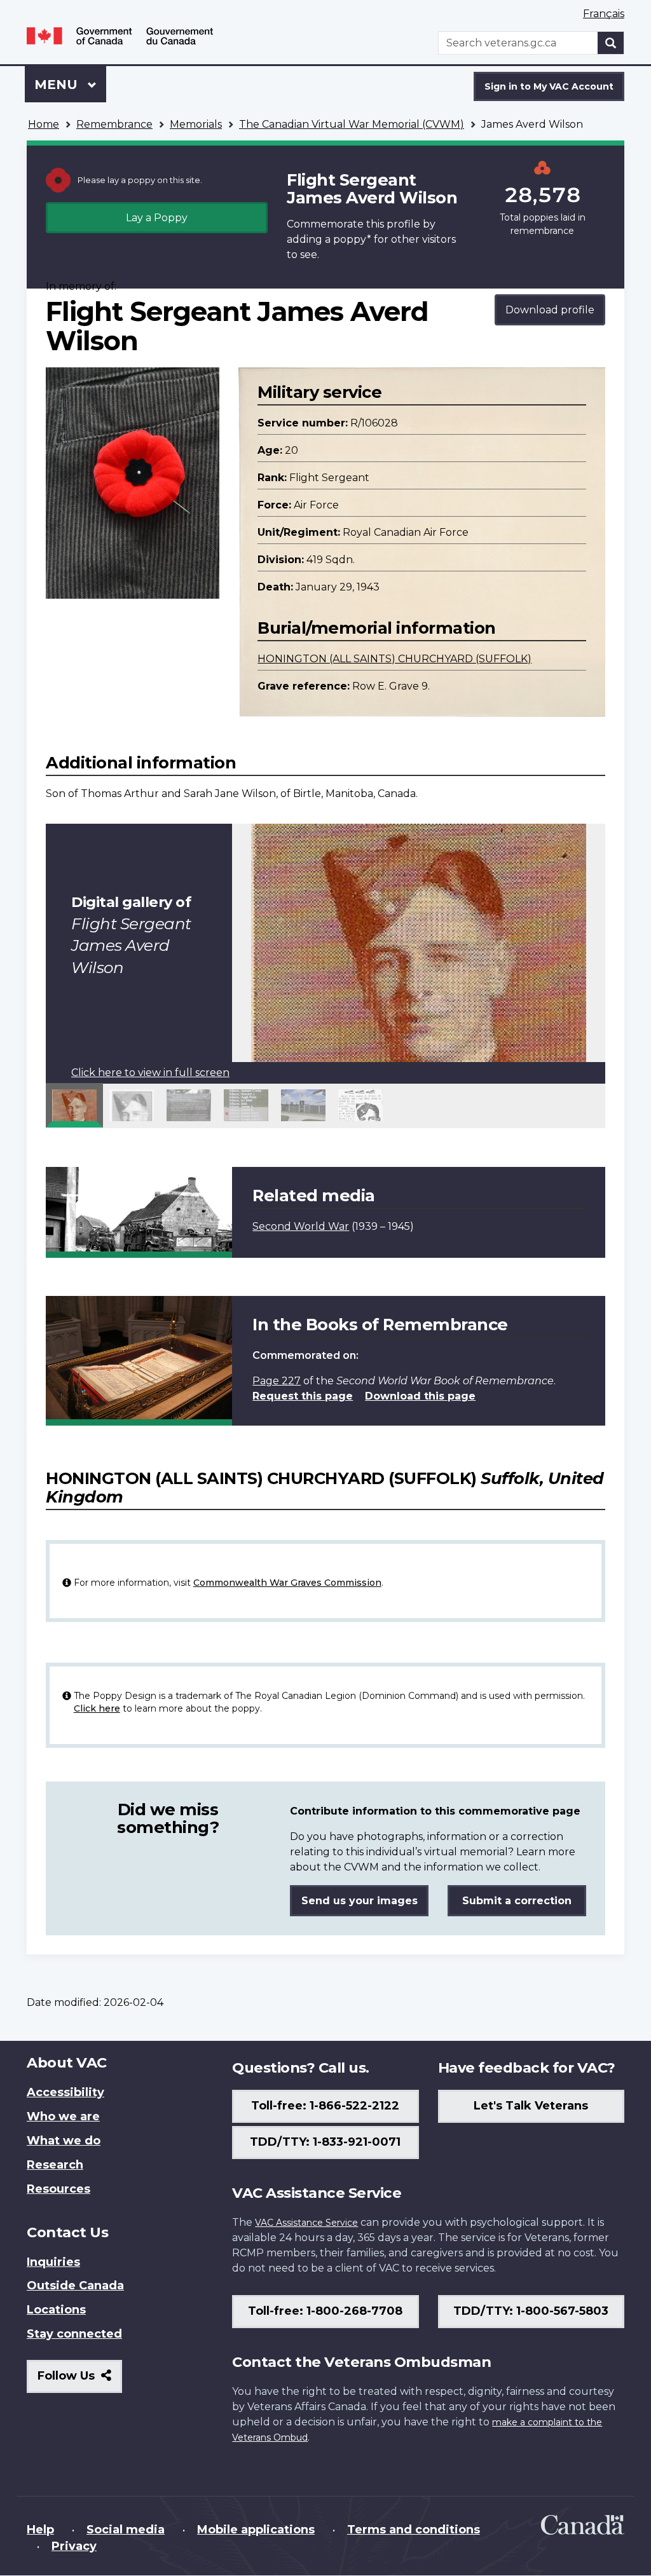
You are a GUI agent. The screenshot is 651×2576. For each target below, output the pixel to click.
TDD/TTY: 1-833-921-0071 (325, 2142)
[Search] (611, 43)
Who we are (63, 2116)
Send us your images (360, 1901)
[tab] (74, 1105)
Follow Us (80, 2381)
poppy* (352, 239)
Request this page (303, 1396)
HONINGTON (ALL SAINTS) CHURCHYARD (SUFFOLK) (394, 659)
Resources (58, 2189)
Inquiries (53, 2262)
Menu (58, 85)
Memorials (196, 124)
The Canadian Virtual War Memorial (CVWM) (352, 124)
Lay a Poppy (157, 218)
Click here (97, 1708)
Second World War (301, 1226)
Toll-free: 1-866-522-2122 (325, 2106)
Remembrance (114, 124)
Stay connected (74, 2334)
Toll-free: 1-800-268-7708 (325, 2311)
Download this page (420, 1396)
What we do (64, 2141)
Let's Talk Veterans (531, 2106)
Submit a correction (517, 1901)
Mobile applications (256, 2530)
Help (40, 2530)
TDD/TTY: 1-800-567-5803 (531, 2311)
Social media (126, 2530)
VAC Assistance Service (306, 2223)
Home (44, 124)
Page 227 (277, 1381)
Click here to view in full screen (150, 1073)
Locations (56, 2310)
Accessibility (65, 2092)
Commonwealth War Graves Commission (287, 1583)
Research (55, 2165)
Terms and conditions (414, 2530)
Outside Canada (75, 2286)
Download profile (550, 310)
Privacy (74, 2546)
